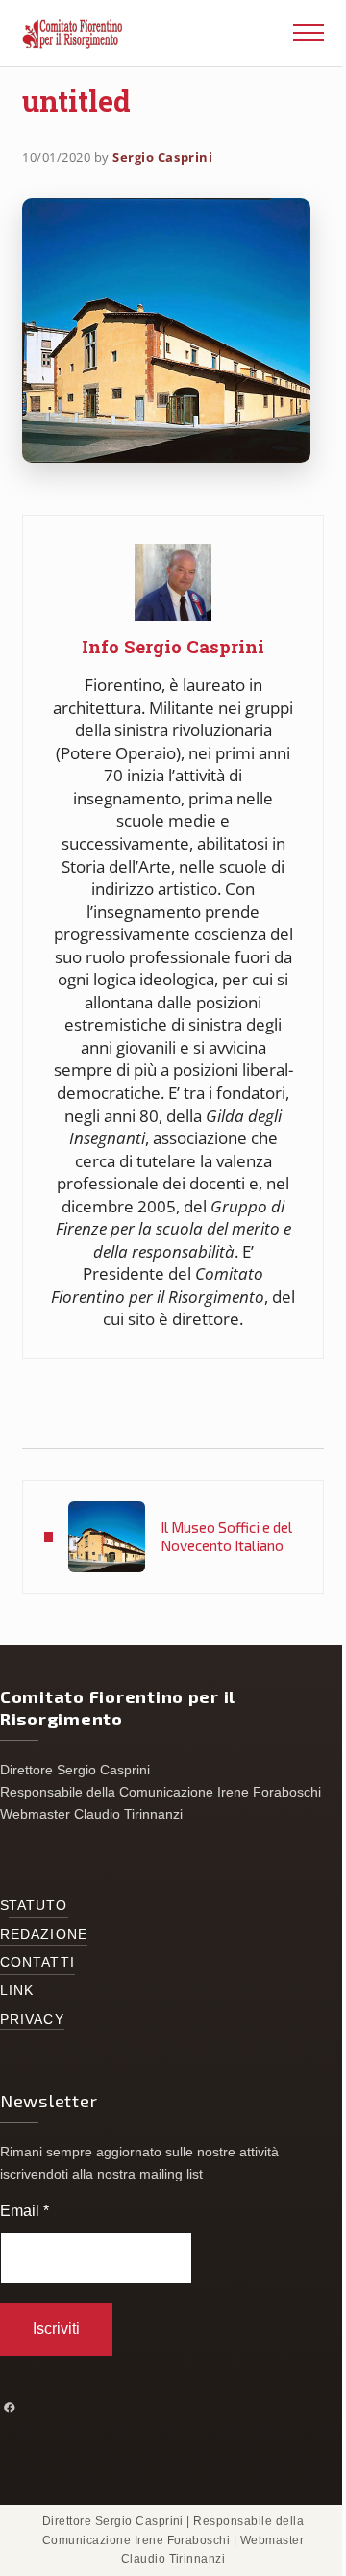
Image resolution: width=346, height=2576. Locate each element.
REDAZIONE (44, 1935)
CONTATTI (37, 1963)
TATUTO (38, 1906)
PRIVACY (32, 2019)
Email (25, 2211)
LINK (17, 1990)
